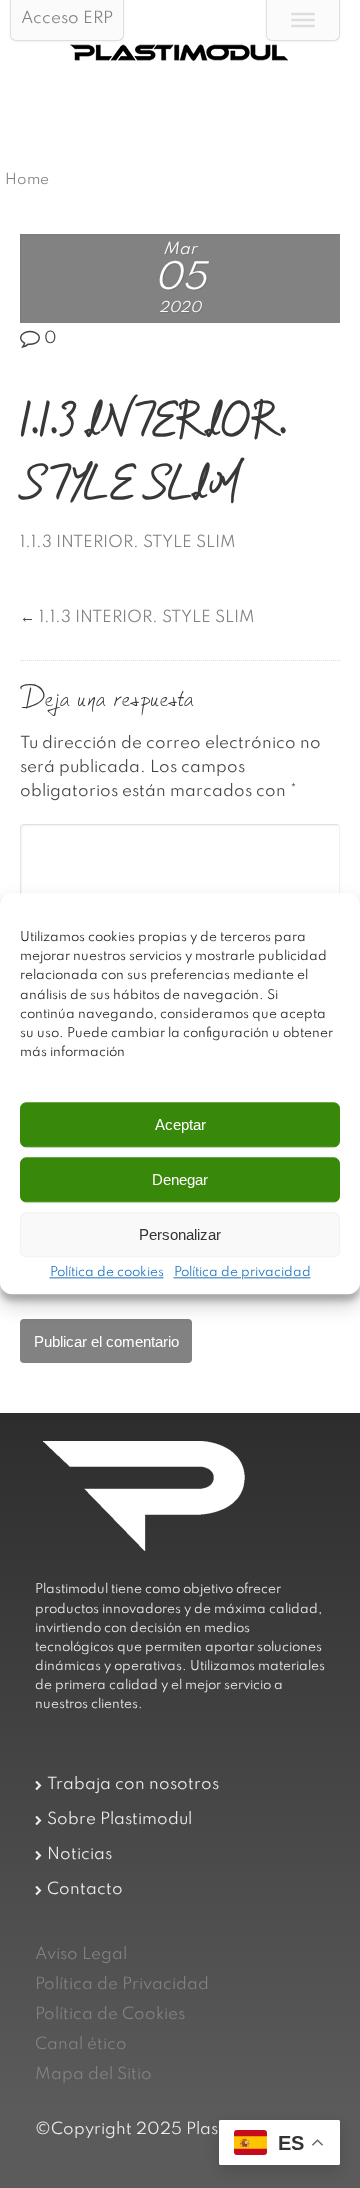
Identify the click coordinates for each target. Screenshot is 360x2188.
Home (27, 180)
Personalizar (180, 1234)
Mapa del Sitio (93, 2074)
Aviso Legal (81, 1954)
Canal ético (81, 2044)
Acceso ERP (67, 18)
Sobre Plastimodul (119, 1819)
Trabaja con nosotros (133, 1784)
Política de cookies (107, 1274)
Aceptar (180, 1124)
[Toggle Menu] (303, 20)
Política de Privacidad (122, 1984)
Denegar (180, 1179)
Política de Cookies (110, 2014)
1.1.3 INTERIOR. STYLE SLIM (128, 542)
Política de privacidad (242, 1274)
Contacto (85, 1889)
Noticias (79, 1854)
